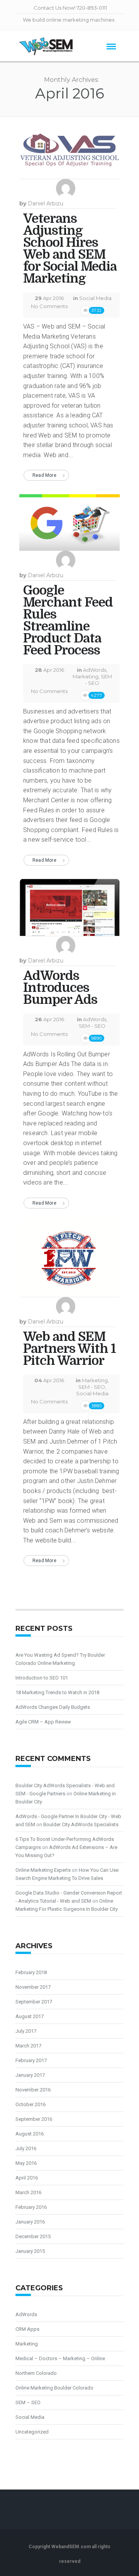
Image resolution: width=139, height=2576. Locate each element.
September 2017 (34, 2002)
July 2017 (26, 2031)
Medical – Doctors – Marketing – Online (60, 2358)
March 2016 (28, 2192)
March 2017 (28, 2046)
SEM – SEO (28, 2402)
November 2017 (33, 1987)
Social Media (95, 298)
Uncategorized (32, 2432)
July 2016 (26, 2148)
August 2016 (30, 2134)
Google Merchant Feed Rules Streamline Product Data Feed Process (68, 620)
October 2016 (31, 2104)
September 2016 (34, 2119)
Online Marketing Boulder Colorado (54, 2388)
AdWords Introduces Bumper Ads (60, 988)
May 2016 (26, 2163)
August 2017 (30, 2016)
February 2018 (31, 1972)
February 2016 (31, 2207)
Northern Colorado (36, 2373)
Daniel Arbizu (46, 203)
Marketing (86, 676)
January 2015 (30, 2251)
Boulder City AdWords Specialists (81, 1824)
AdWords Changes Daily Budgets (53, 1707)
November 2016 (33, 2090)
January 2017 (30, 2075)
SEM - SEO (98, 680)
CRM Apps (27, 2329)
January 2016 (30, 2222)
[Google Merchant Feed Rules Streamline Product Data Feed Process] (69, 525)
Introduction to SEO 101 (42, 1678)
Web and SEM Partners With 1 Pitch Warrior (69, 1349)
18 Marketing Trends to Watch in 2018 (57, 1692)
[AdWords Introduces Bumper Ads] (69, 910)
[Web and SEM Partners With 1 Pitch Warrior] (69, 1263)
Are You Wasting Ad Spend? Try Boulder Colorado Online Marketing (60, 1659)
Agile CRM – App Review (43, 1722)
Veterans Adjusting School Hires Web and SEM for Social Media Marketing (70, 248)
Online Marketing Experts (43, 1870)
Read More (44, 475)
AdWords (95, 670)
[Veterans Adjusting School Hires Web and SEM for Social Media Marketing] (69, 154)
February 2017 (31, 2060)
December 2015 (33, 2236)
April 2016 (27, 2178)
